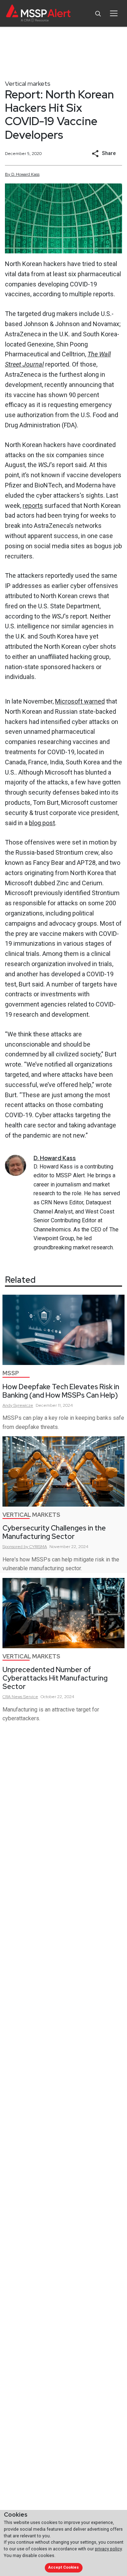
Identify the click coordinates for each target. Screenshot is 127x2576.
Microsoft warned (80, 701)
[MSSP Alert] (38, 14)
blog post (42, 823)
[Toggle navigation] (114, 13)
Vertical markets (28, 83)
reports (33, 506)
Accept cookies (64, 2567)
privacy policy (108, 2549)
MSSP (11, 1373)
